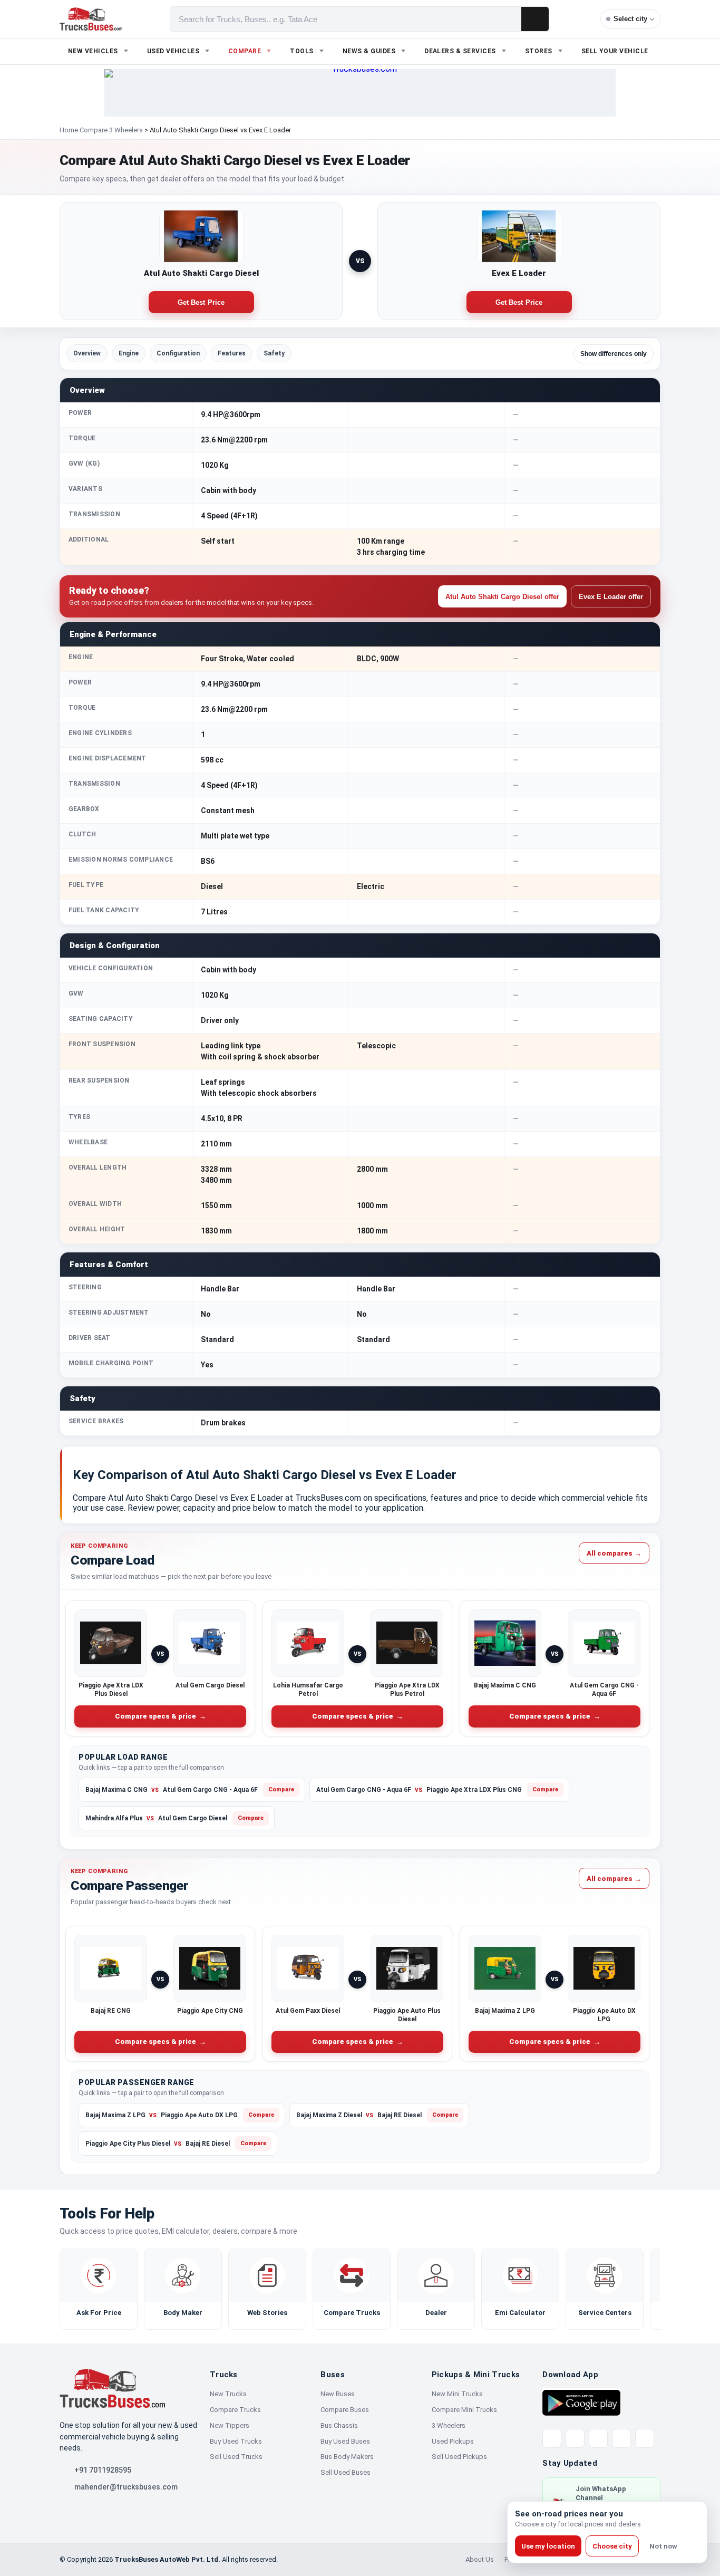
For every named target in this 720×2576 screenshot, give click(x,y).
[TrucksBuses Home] (112, 2388)
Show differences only (614, 354)
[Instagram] (621, 2438)
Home (69, 130)
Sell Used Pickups (459, 2457)
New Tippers (230, 2425)
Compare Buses (345, 2410)
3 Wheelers (449, 2425)
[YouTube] (598, 2438)
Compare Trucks (235, 2410)
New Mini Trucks (457, 2394)
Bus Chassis (339, 2425)
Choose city (612, 2546)
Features (232, 353)
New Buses (338, 2394)
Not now (663, 2546)
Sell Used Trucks (236, 2457)
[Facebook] (575, 2438)
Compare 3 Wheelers (111, 130)
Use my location (548, 2546)
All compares (614, 1553)
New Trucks (228, 2394)
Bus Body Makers (347, 2457)
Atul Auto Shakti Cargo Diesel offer (502, 597)
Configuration (178, 353)
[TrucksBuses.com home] (91, 19)
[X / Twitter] (552, 2438)
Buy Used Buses (345, 2441)
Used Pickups (453, 2441)
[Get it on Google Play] (581, 2402)
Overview (87, 353)
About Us (480, 2559)
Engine (129, 353)
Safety (274, 353)
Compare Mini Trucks (464, 2410)
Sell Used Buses (346, 2472)
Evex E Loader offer (611, 597)
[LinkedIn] (645, 2438)
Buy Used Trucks (236, 2441)
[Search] (535, 19)
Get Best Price (201, 302)
